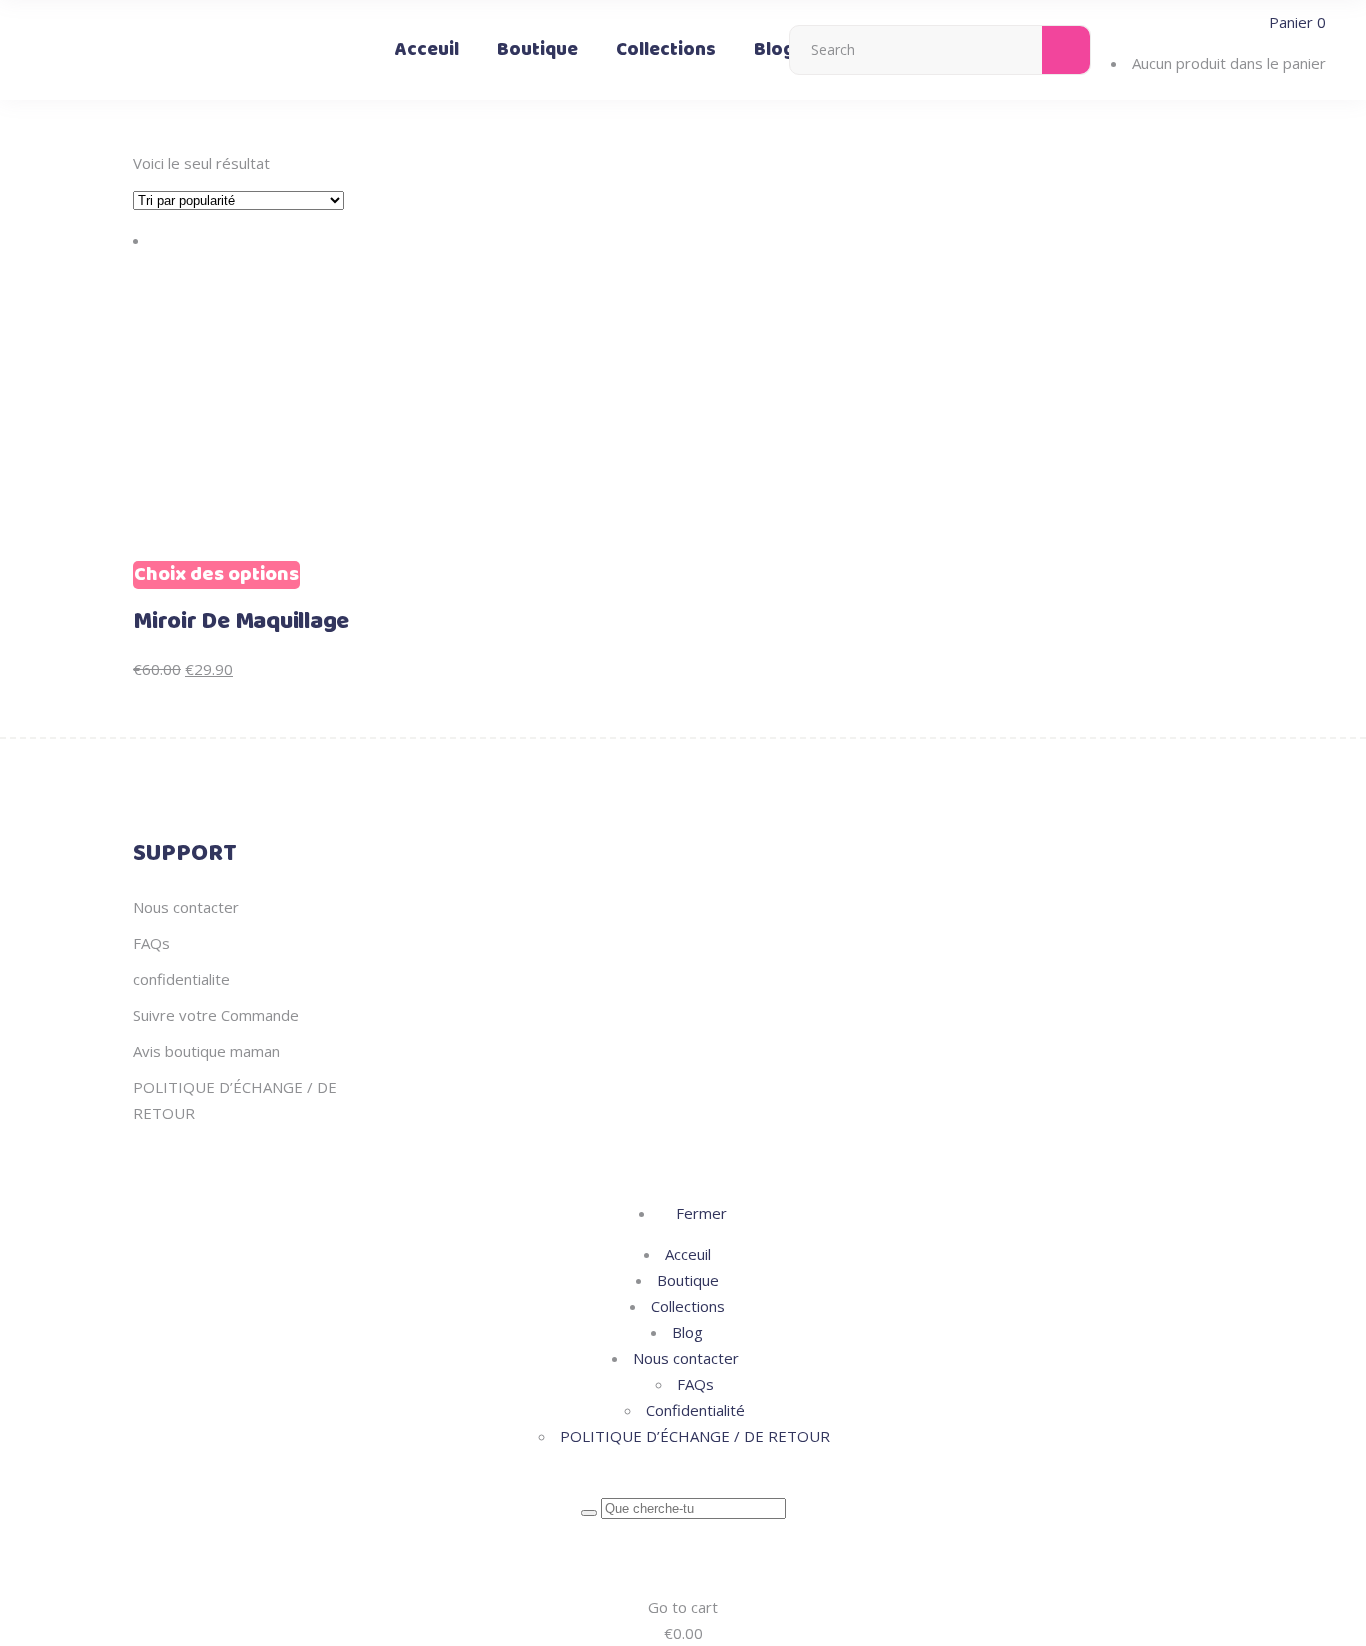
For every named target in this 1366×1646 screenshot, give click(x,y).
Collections (688, 1306)
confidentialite (181, 979)
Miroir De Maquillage (241, 622)
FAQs (151, 943)
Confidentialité (695, 1410)
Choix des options (216, 575)
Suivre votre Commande (216, 1015)
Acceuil (688, 1254)
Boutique (688, 1280)
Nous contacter (186, 907)
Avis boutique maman (206, 1051)
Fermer (699, 1213)
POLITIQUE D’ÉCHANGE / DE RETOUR (695, 1436)
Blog (687, 1332)
